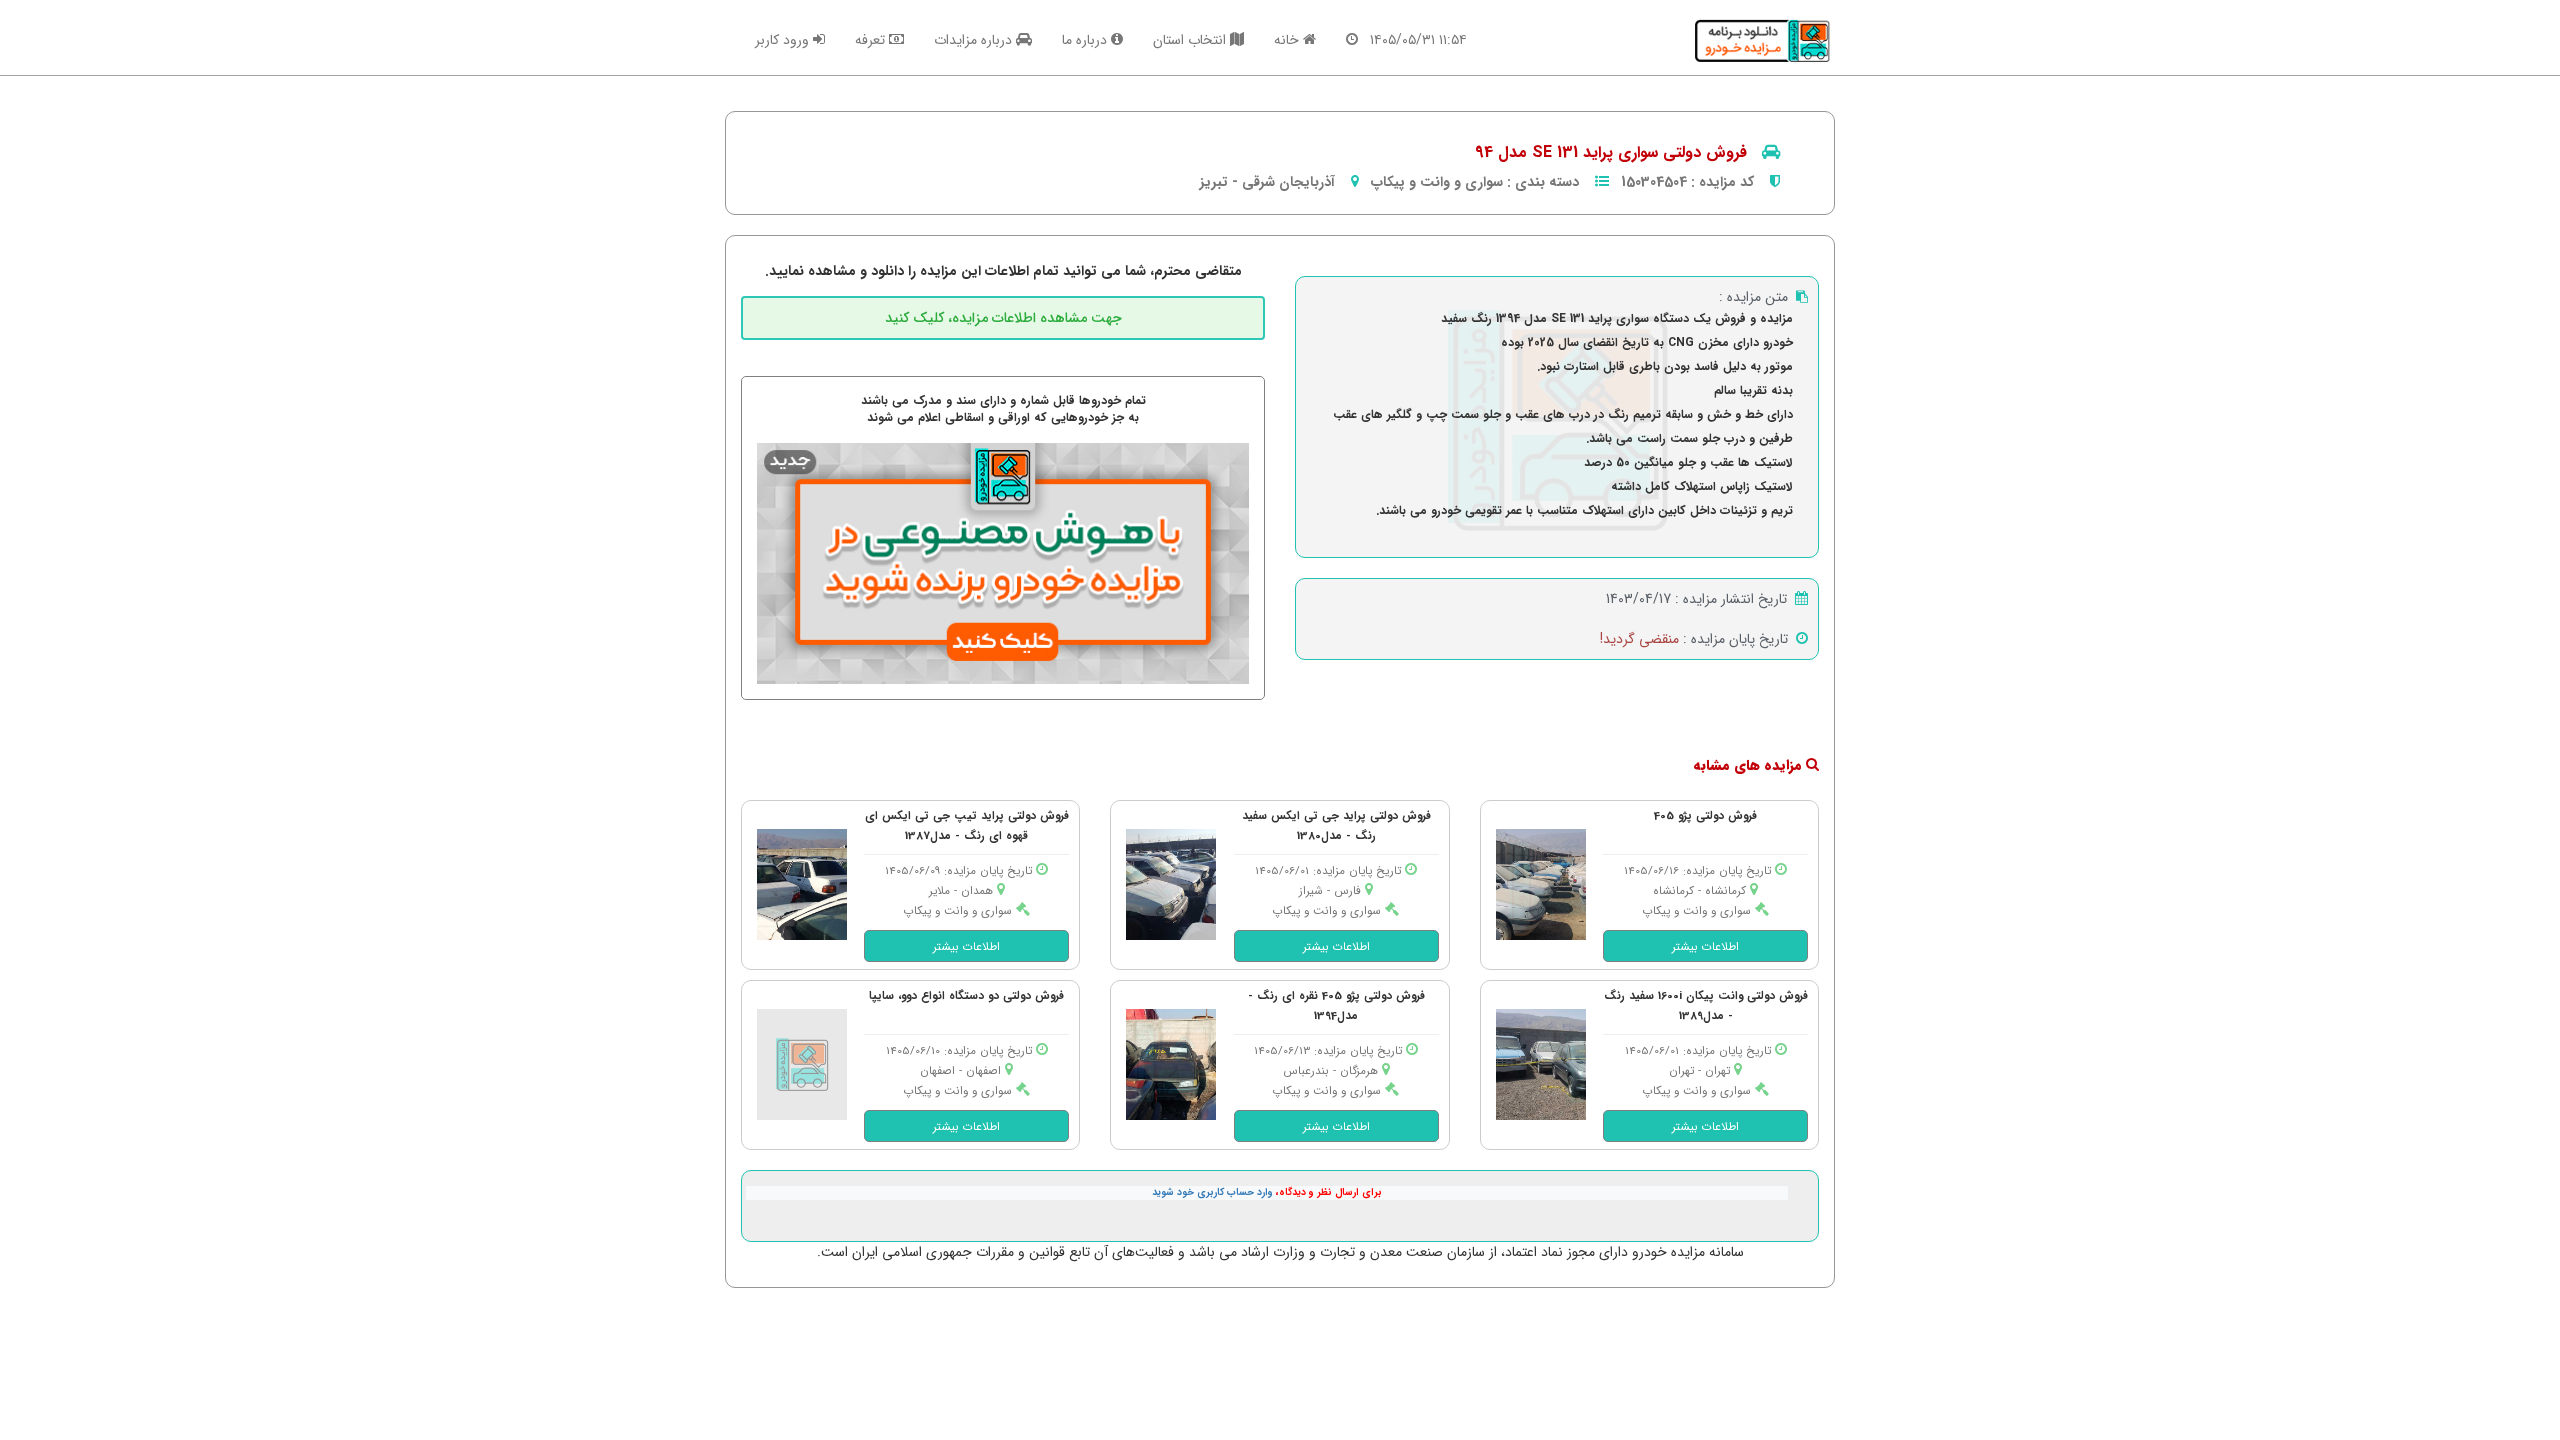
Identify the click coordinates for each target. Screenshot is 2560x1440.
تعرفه (872, 40)
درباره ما (1086, 40)
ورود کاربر (784, 40)
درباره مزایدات (975, 40)
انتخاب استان (1191, 40)
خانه (1288, 40)
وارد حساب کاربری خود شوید (1212, 1192)
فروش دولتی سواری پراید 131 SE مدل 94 (1611, 152)
